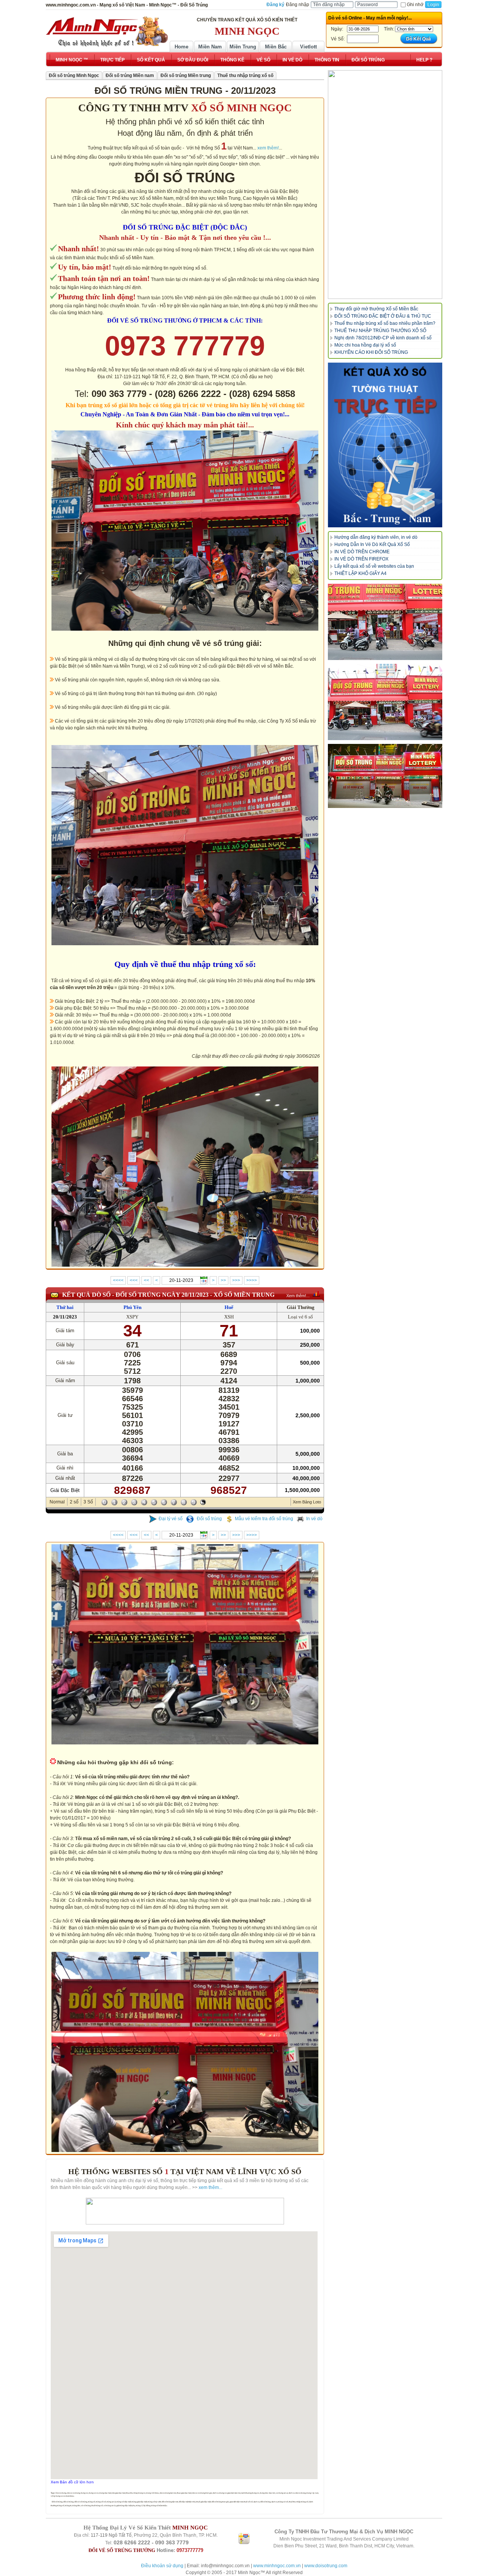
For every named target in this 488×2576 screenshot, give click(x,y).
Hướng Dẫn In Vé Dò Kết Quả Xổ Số (372, 544)
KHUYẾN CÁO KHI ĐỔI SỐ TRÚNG (371, 352)
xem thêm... (210, 2187)
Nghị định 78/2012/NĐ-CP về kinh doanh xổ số (383, 338)
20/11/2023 (65, 1317)
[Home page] (107, 32)
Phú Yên (132, 1307)
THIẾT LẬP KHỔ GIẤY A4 (360, 573)
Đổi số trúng (209, 1519)
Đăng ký (275, 5)
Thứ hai (65, 1307)
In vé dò (314, 1519)
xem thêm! (268, 148)
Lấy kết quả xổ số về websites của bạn (374, 566)
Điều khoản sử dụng (162, 2566)
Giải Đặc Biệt (65, 1490)
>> (223, 1280)
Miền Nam (210, 47)
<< (146, 1280)
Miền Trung (243, 47)
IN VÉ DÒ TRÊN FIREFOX (361, 559)
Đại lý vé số (171, 1519)
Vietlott (308, 47)
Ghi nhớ (415, 5)
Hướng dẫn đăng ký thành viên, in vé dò (376, 537)
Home (181, 47)
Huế (229, 1307)
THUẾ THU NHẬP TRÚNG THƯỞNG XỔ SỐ (380, 331)
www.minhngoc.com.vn (277, 2566)
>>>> (252, 1280)
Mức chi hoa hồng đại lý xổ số (365, 345)
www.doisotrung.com (326, 2566)
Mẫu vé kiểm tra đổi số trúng (264, 1519)
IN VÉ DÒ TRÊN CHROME (362, 552)
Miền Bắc (276, 47)
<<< (134, 1280)
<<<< (118, 1280)
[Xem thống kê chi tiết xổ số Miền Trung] (316, 1294)
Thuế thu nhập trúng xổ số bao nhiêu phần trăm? (385, 323)
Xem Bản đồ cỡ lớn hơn (72, 2482)
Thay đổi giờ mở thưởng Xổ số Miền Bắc (376, 309)
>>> (236, 1280)
